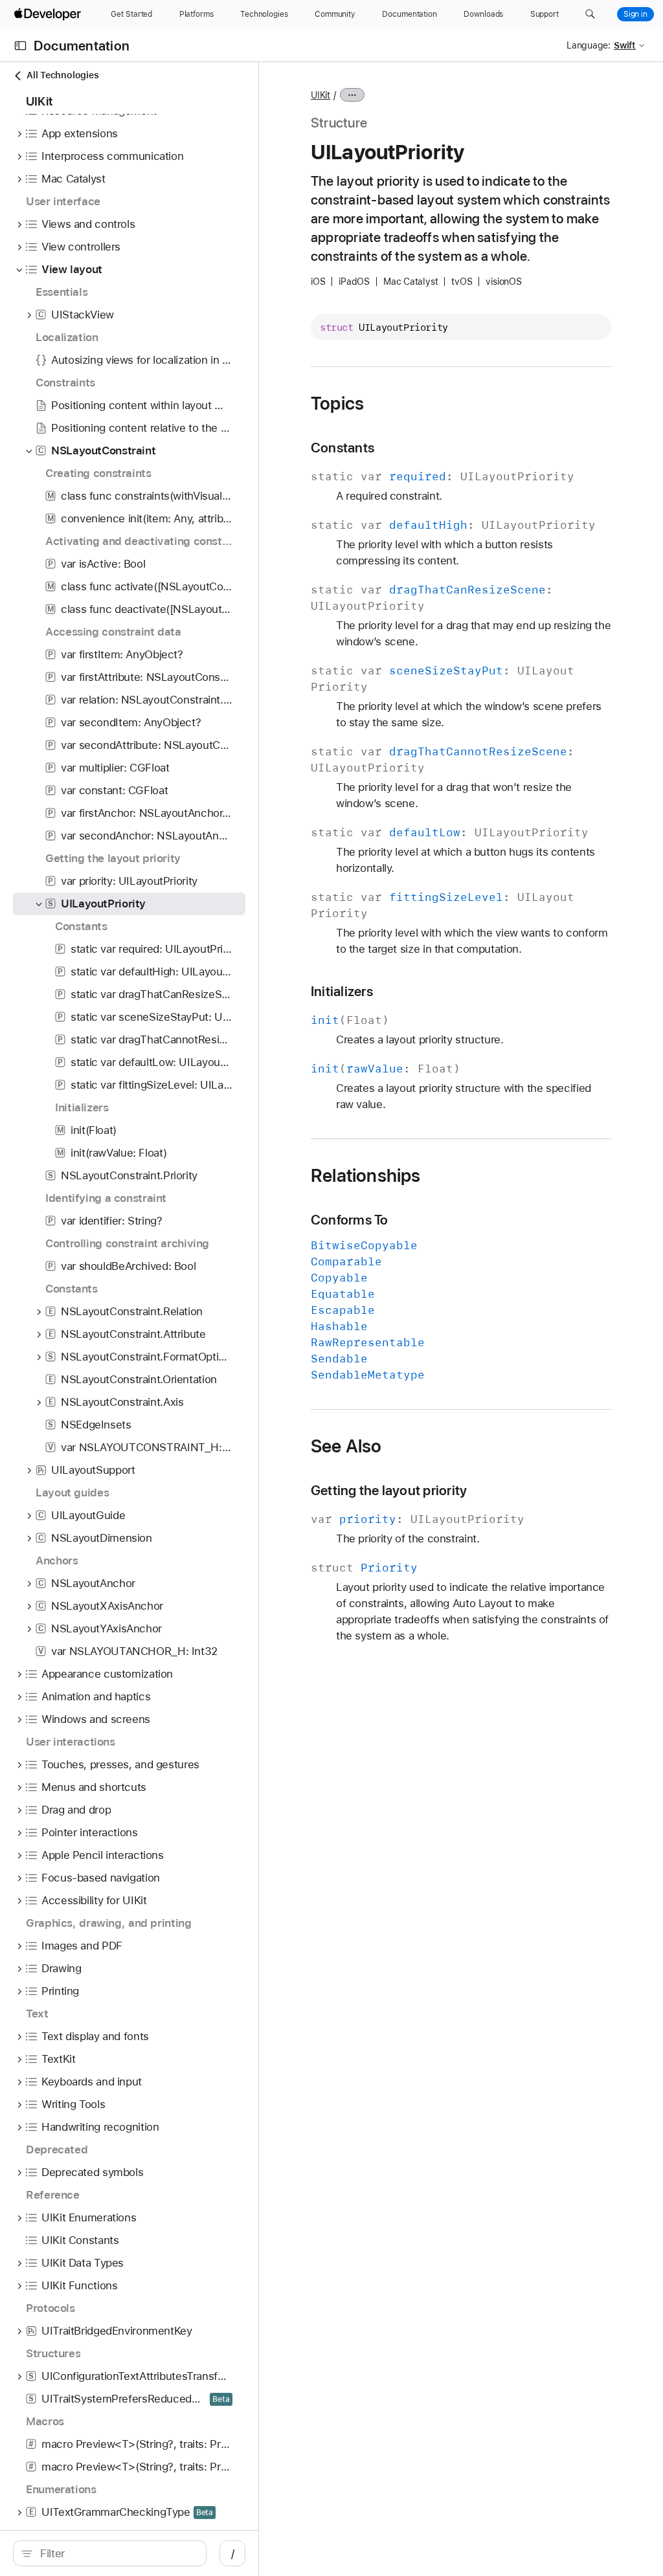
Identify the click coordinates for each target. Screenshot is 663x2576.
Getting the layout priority (389, 1490)
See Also (346, 1446)
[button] (590, 14)
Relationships (366, 1175)
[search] (110, 2553)
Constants (343, 448)
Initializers (342, 991)
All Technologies (62, 75)
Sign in (635, 14)
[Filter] (117, 2553)
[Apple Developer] (49, 14)
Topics (337, 403)
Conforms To (350, 1220)
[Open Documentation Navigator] (20, 46)
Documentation (82, 46)
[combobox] (117, 2553)
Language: (589, 45)
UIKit (320, 95)
